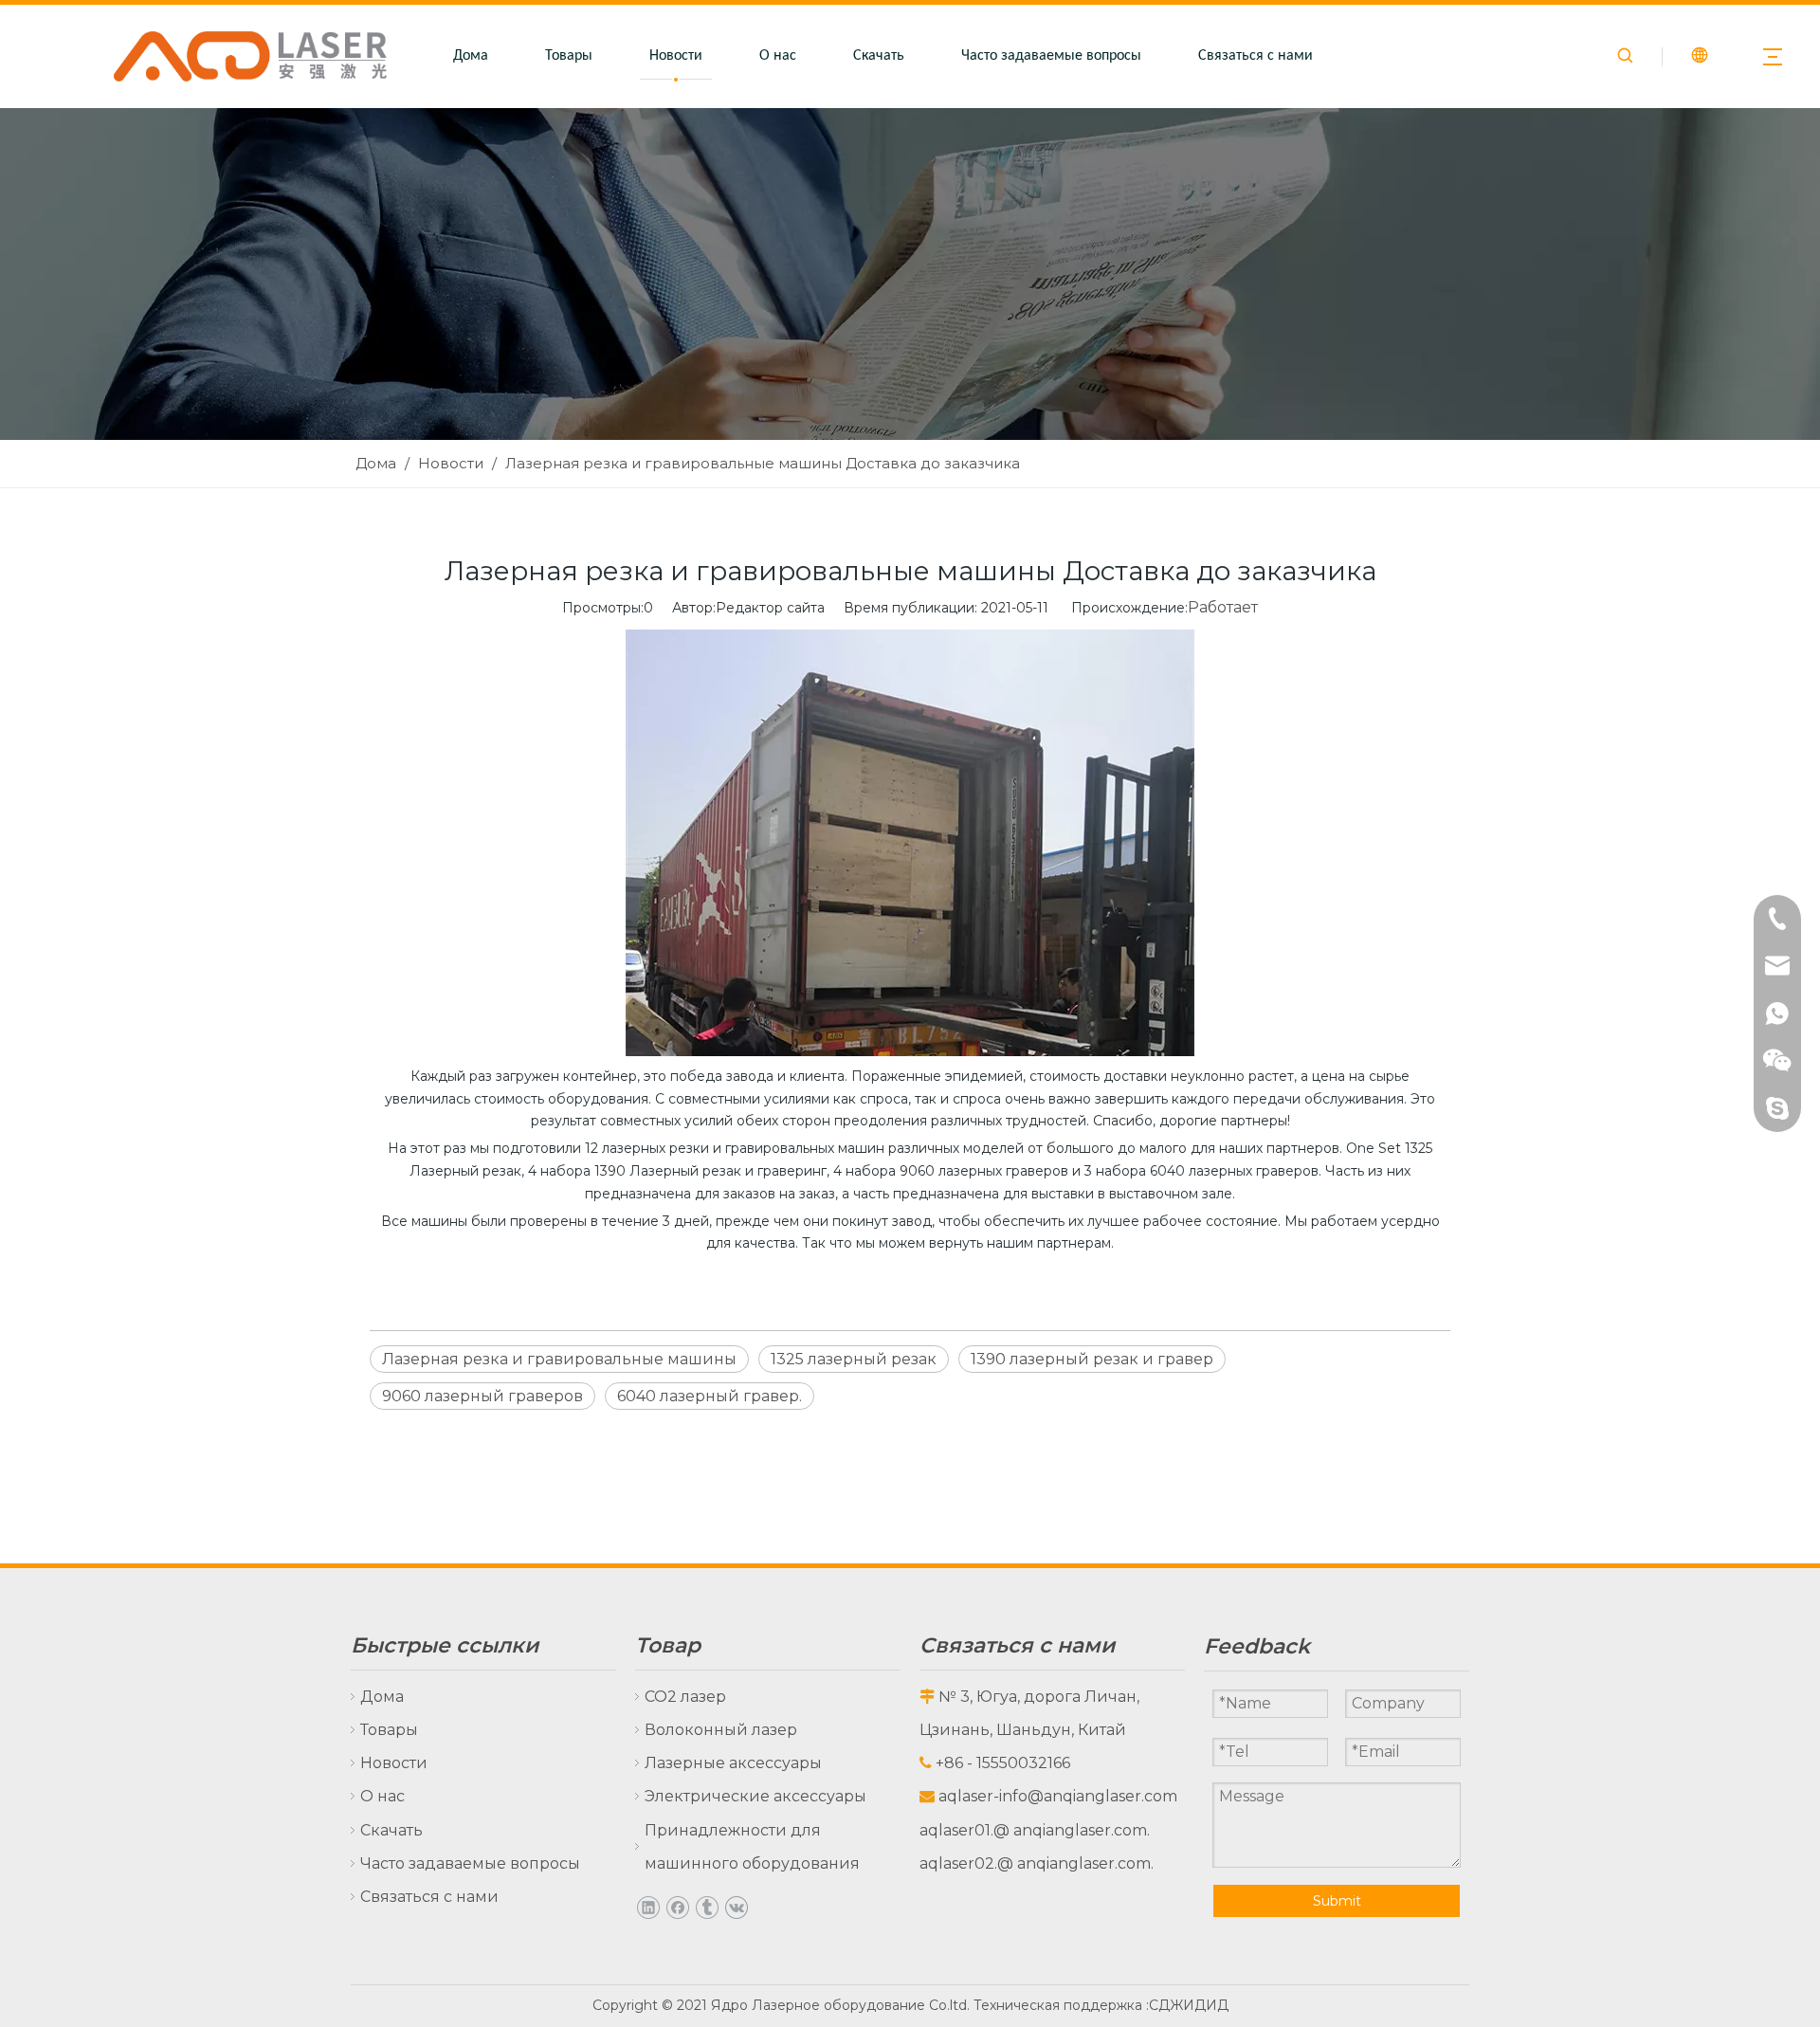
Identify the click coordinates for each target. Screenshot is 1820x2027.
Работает (1223, 607)
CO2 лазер (685, 1697)
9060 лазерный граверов (482, 1396)
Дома (471, 56)
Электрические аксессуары (755, 1796)
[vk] (736, 1907)
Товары (569, 56)
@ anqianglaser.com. (1072, 1830)
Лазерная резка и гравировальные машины (559, 1359)
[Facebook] (677, 1907)
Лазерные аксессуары (733, 1763)
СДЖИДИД (1189, 2005)
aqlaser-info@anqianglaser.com (1058, 1796)
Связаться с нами (1256, 56)
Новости (676, 56)
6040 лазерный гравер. (710, 1396)
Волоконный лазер (721, 1730)
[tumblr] (707, 1907)
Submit (1337, 1901)
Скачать (879, 56)
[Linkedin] (648, 1907)
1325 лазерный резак (854, 1359)
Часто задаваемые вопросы (1051, 56)
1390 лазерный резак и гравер (1092, 1359)
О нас (778, 56)
